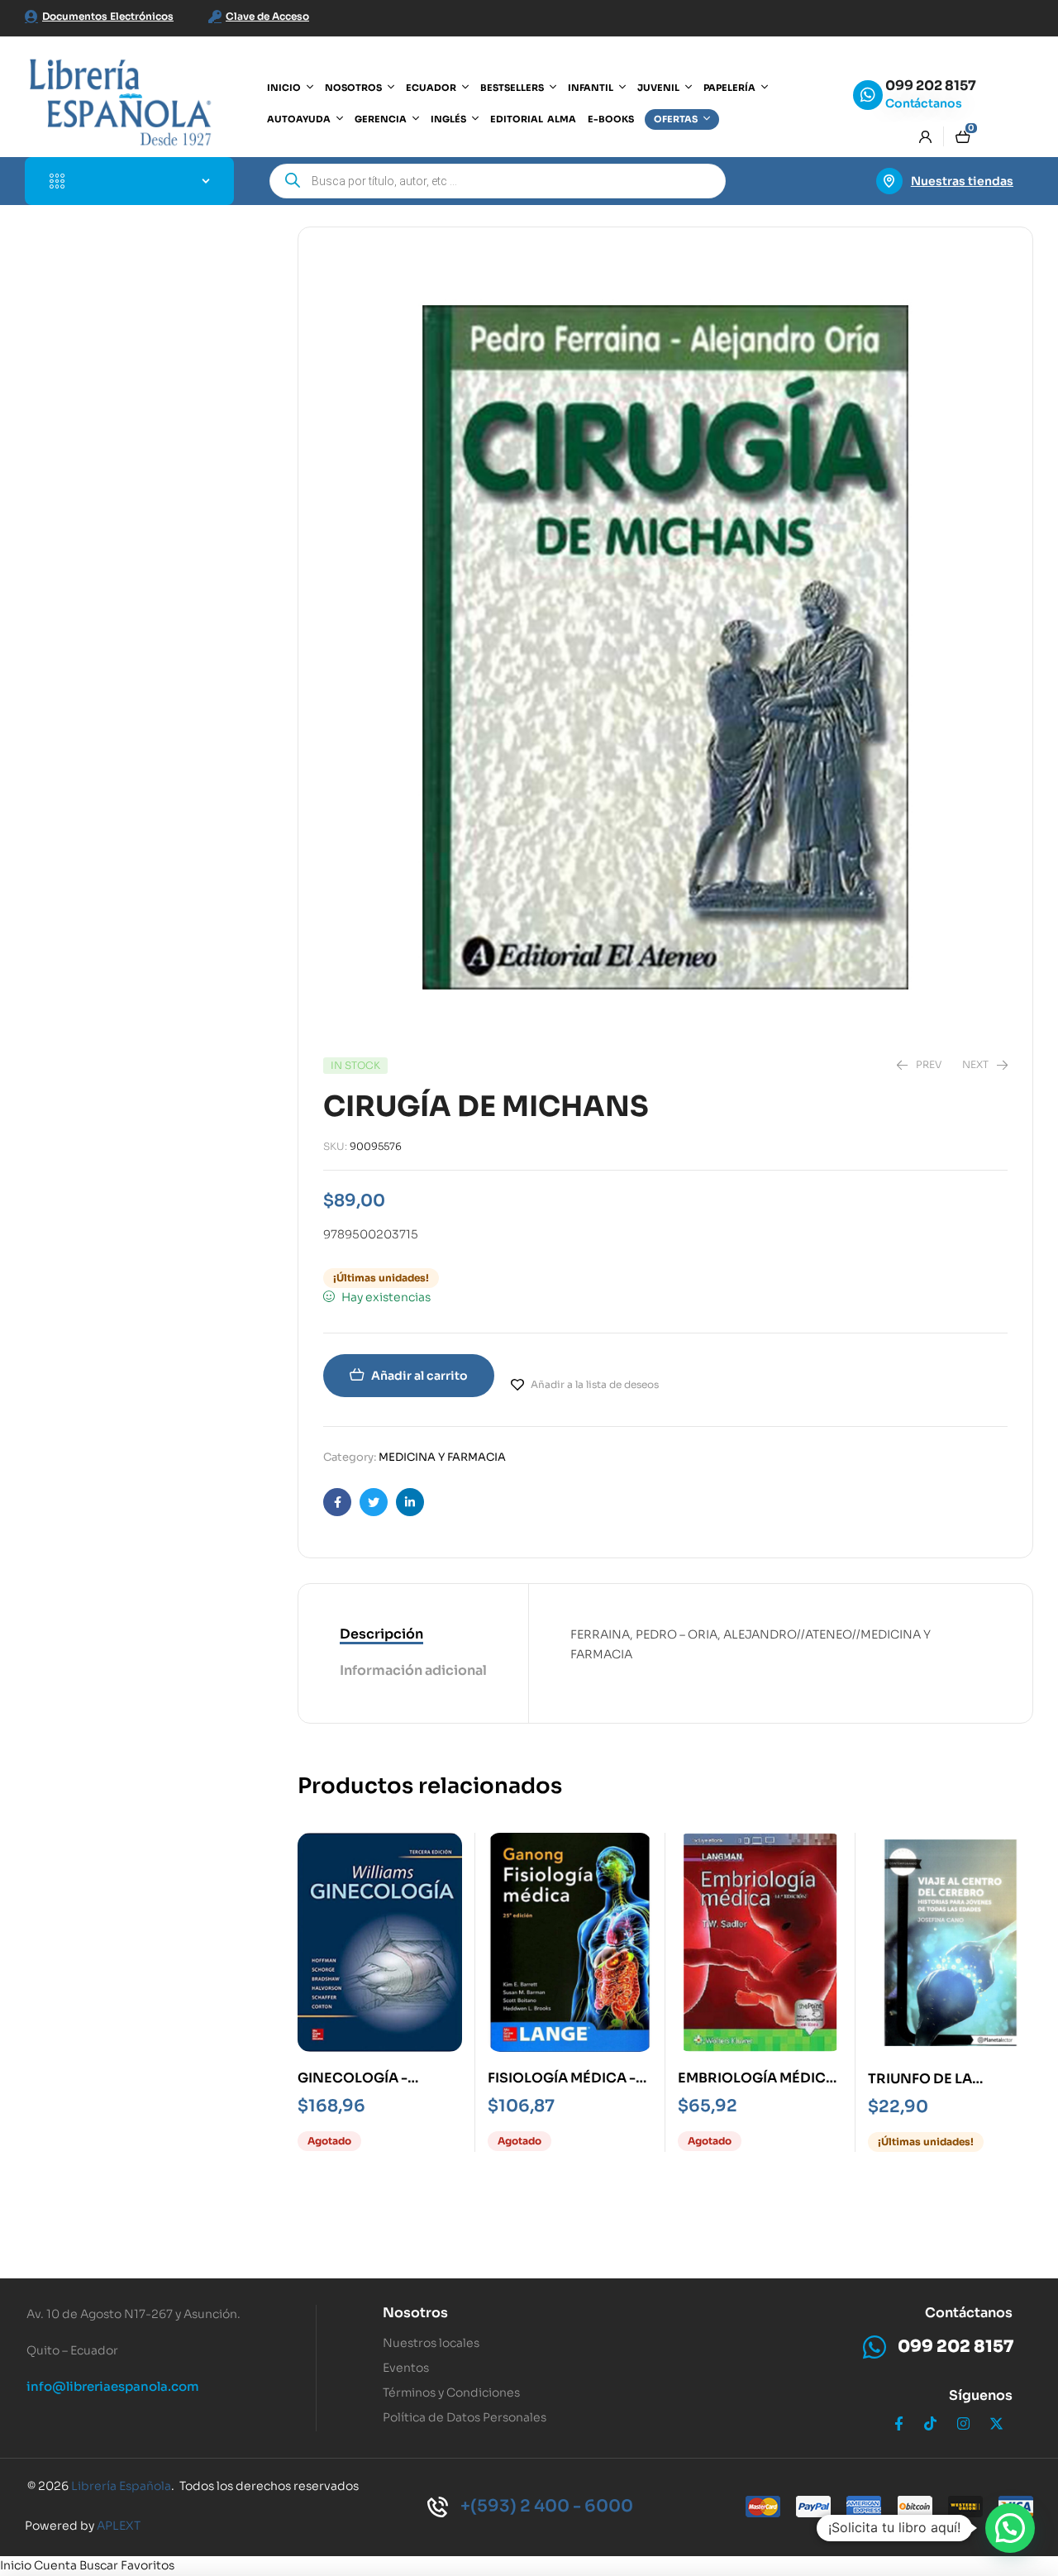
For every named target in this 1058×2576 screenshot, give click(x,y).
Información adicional (413, 1670)
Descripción (381, 1634)
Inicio (16, 2565)
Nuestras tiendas (962, 181)
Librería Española (121, 2486)
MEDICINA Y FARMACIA (442, 1457)
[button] (1010, 2528)
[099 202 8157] (868, 95)
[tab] (413, 1635)
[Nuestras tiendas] (889, 181)
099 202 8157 (931, 86)
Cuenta (55, 2565)
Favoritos (148, 2565)
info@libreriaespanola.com (113, 2386)
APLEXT (119, 2526)
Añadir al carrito (419, 1376)
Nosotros (415, 2313)
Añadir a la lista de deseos (595, 1384)
